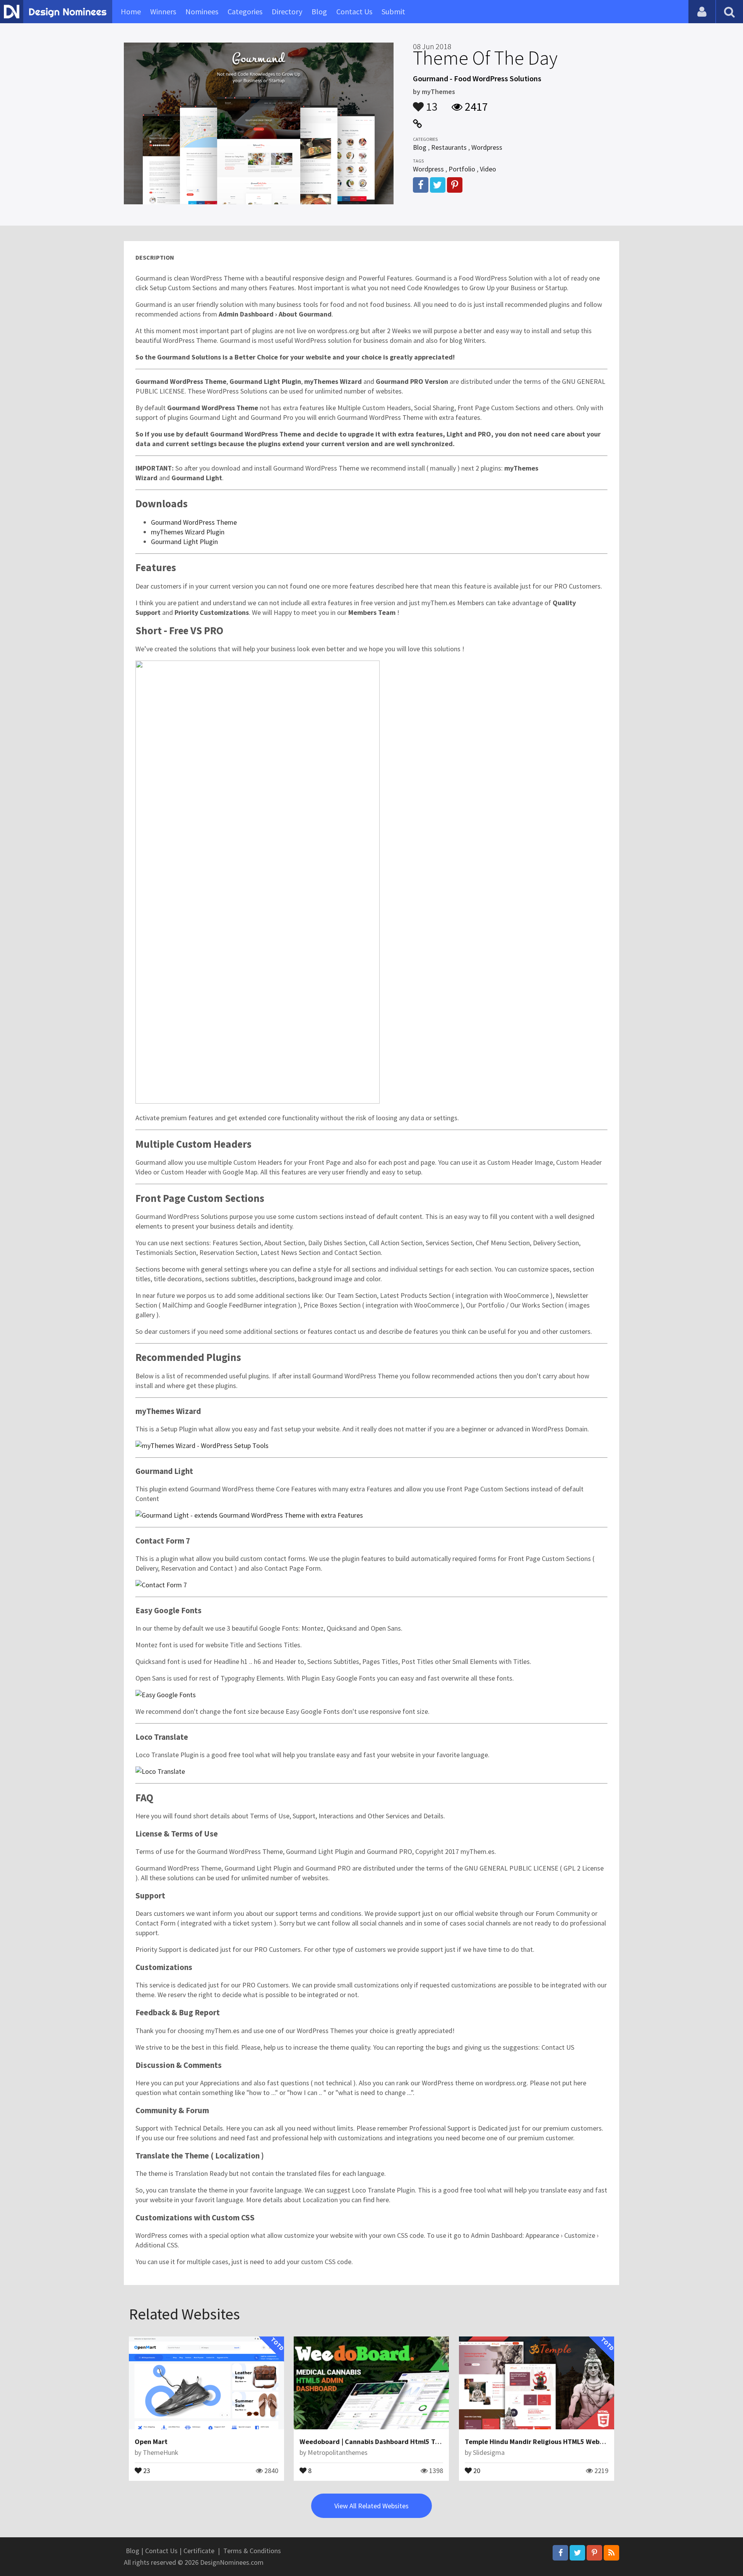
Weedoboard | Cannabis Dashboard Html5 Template (380, 2442)
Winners (163, 11)
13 (431, 103)
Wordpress (487, 147)
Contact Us (354, 11)
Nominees (202, 11)
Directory (287, 11)
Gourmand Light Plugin (184, 542)
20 (476, 2470)
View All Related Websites (371, 2506)
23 (146, 2470)
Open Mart (151, 2442)
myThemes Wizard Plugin (188, 532)
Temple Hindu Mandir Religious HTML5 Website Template (554, 2442)
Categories (245, 11)
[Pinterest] (594, 2553)
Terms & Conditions (252, 2551)
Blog (319, 11)
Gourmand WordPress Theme (194, 522)
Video (488, 169)
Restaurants (449, 147)
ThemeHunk (161, 2452)
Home (131, 11)
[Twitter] (577, 2553)
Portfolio (462, 169)
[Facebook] (560, 2553)
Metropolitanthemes (338, 2452)
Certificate (199, 2551)
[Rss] (611, 2553)
